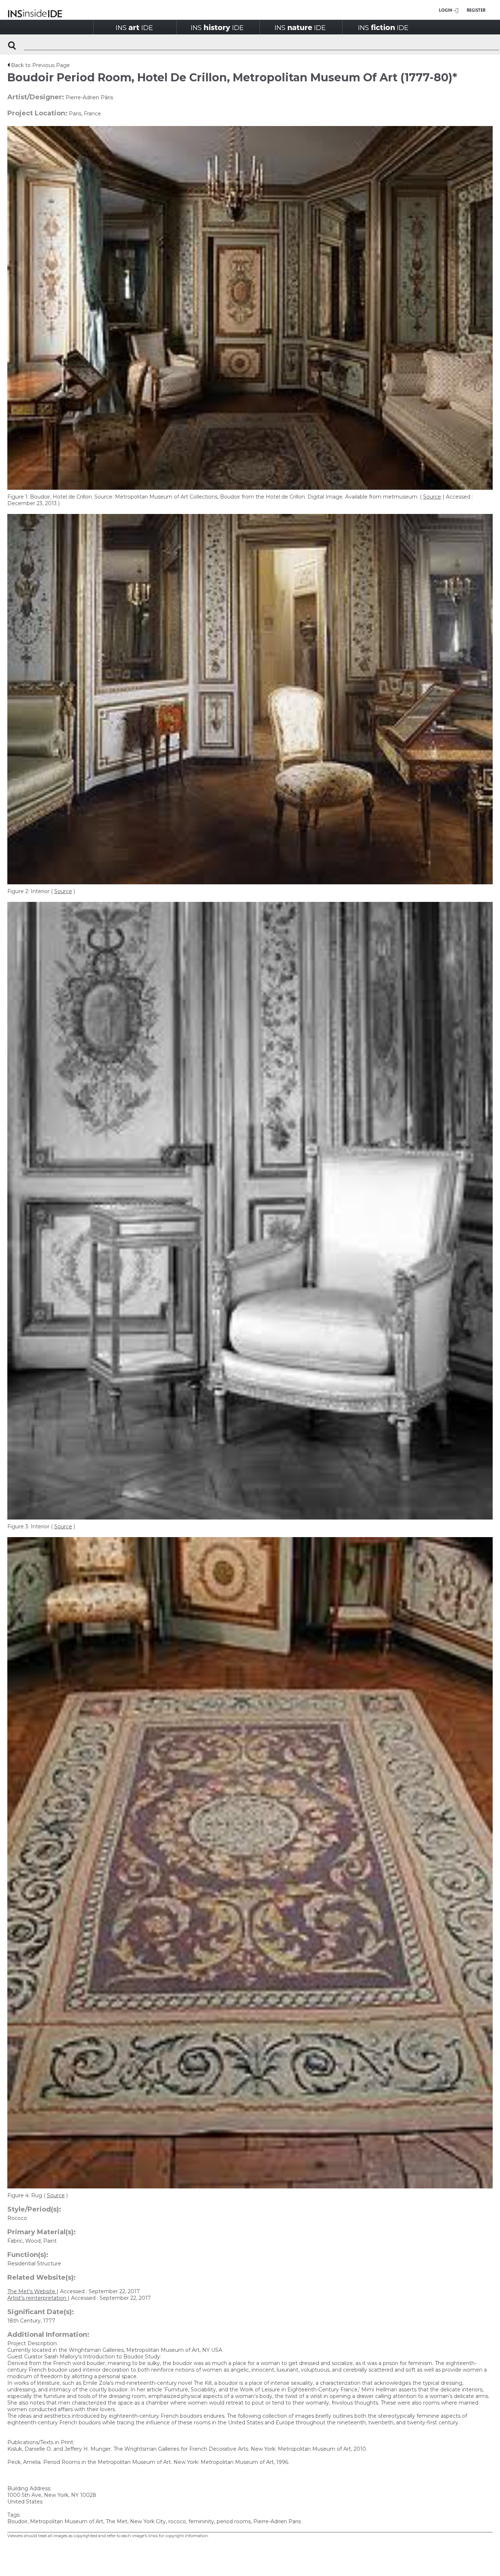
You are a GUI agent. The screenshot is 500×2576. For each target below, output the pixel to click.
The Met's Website (32, 2291)
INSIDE (134, 27)
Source (432, 497)
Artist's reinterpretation (38, 2298)
